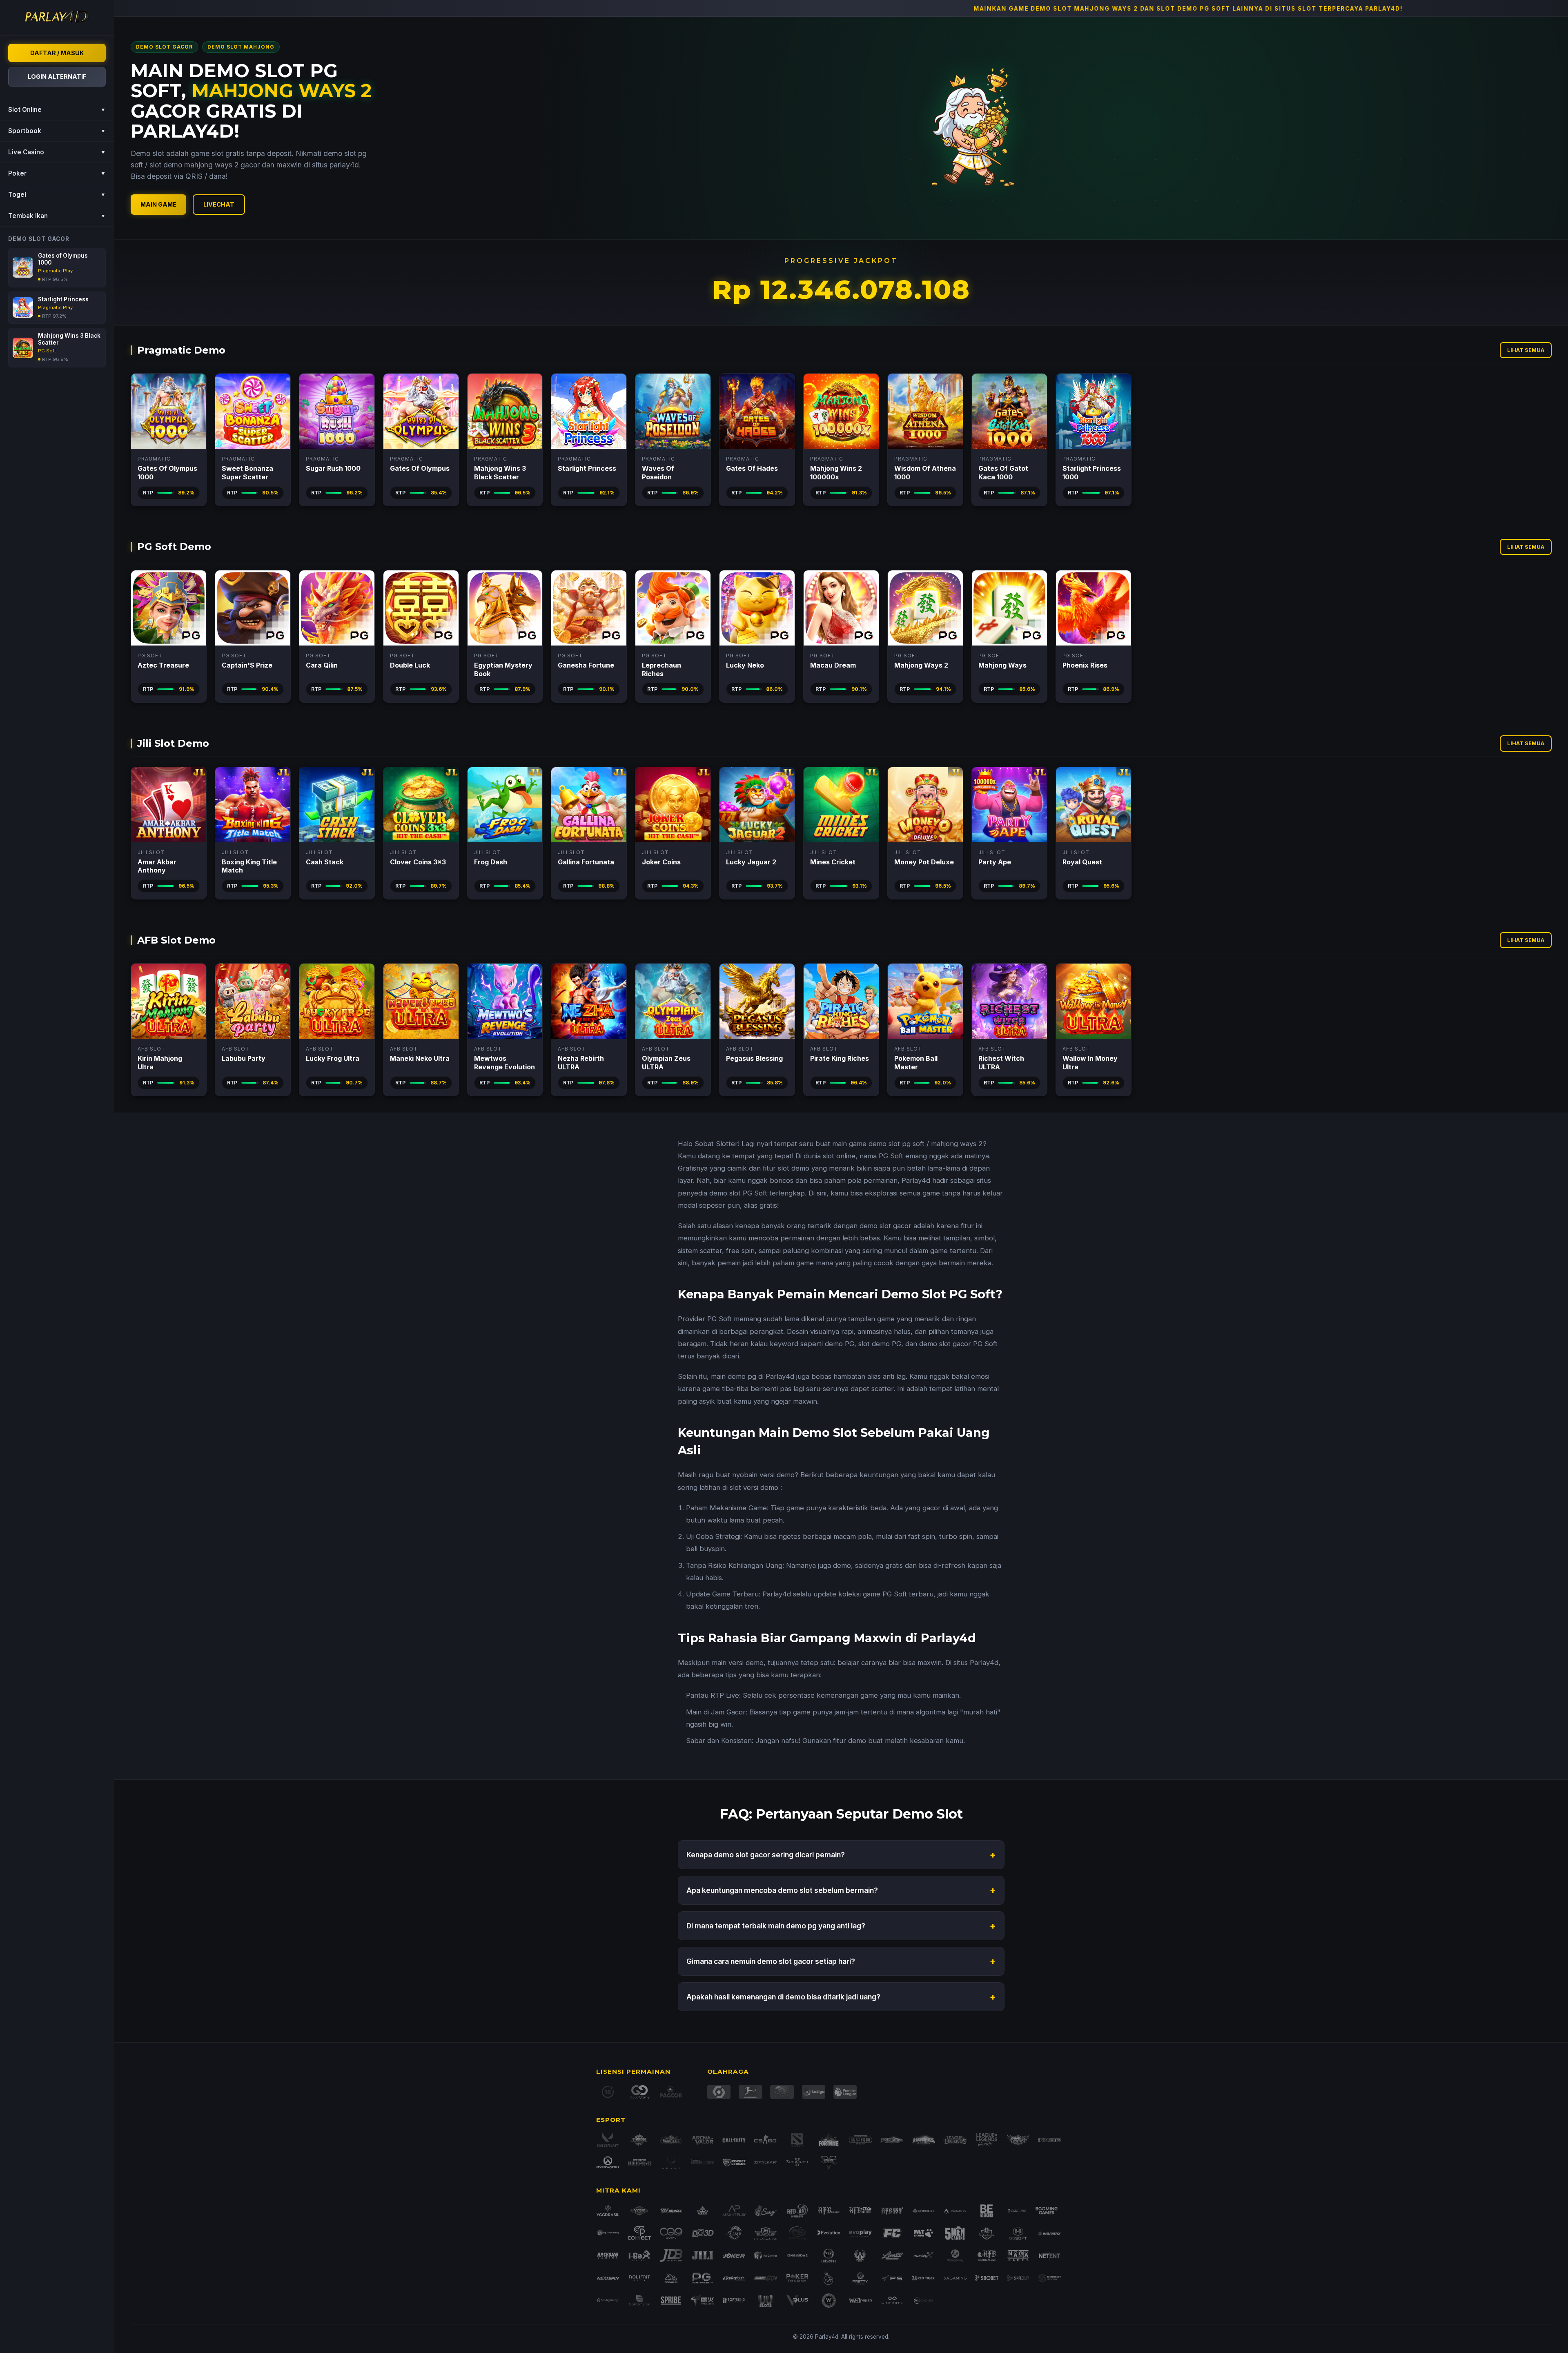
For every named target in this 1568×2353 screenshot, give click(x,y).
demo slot (884, 1144)
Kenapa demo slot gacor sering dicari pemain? (841, 1855)
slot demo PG (880, 1344)
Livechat (219, 204)
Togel (57, 195)
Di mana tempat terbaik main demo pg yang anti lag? (841, 1926)
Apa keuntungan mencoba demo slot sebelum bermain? (841, 1890)
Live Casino (57, 152)
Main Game (158, 204)
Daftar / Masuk (57, 53)
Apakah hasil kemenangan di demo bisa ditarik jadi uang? (841, 1997)
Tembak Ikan (57, 216)
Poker (57, 173)
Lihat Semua (1526, 350)
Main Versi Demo (168, 411)
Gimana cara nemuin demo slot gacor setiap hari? (841, 1961)
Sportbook (57, 131)
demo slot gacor (885, 1226)
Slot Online (57, 110)
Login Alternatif (57, 77)
